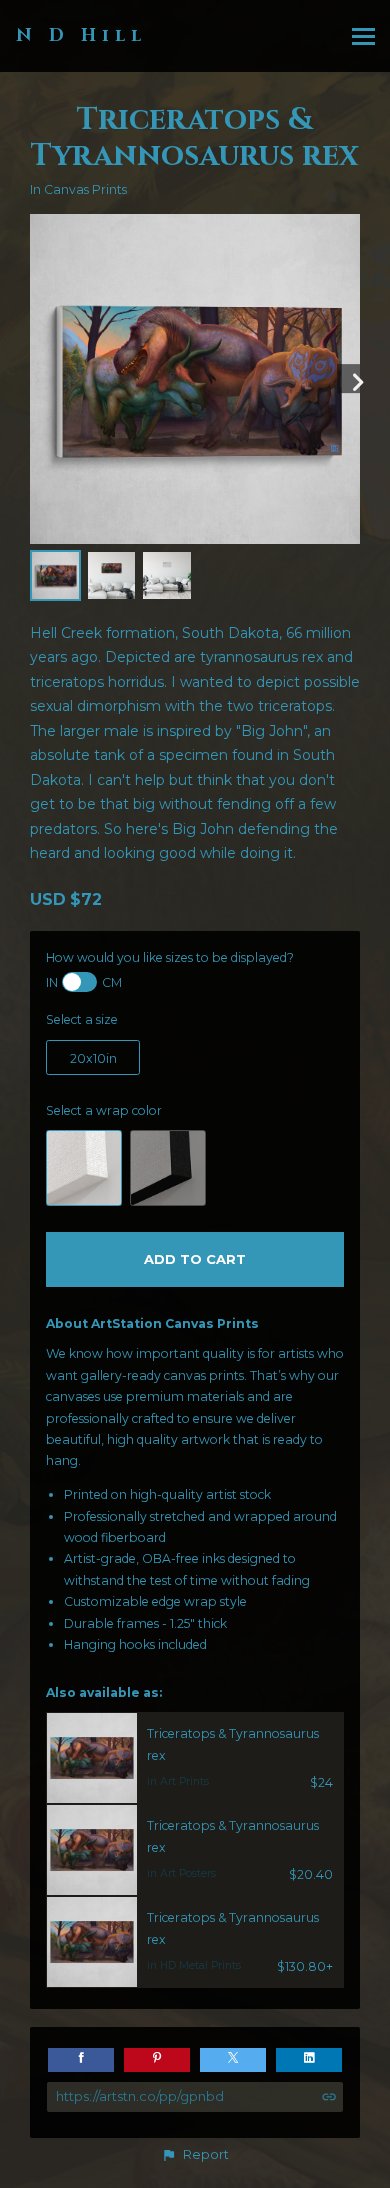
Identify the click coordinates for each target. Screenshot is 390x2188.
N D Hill (81, 35)
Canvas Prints (85, 189)
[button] (195, 2155)
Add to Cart (195, 1259)
